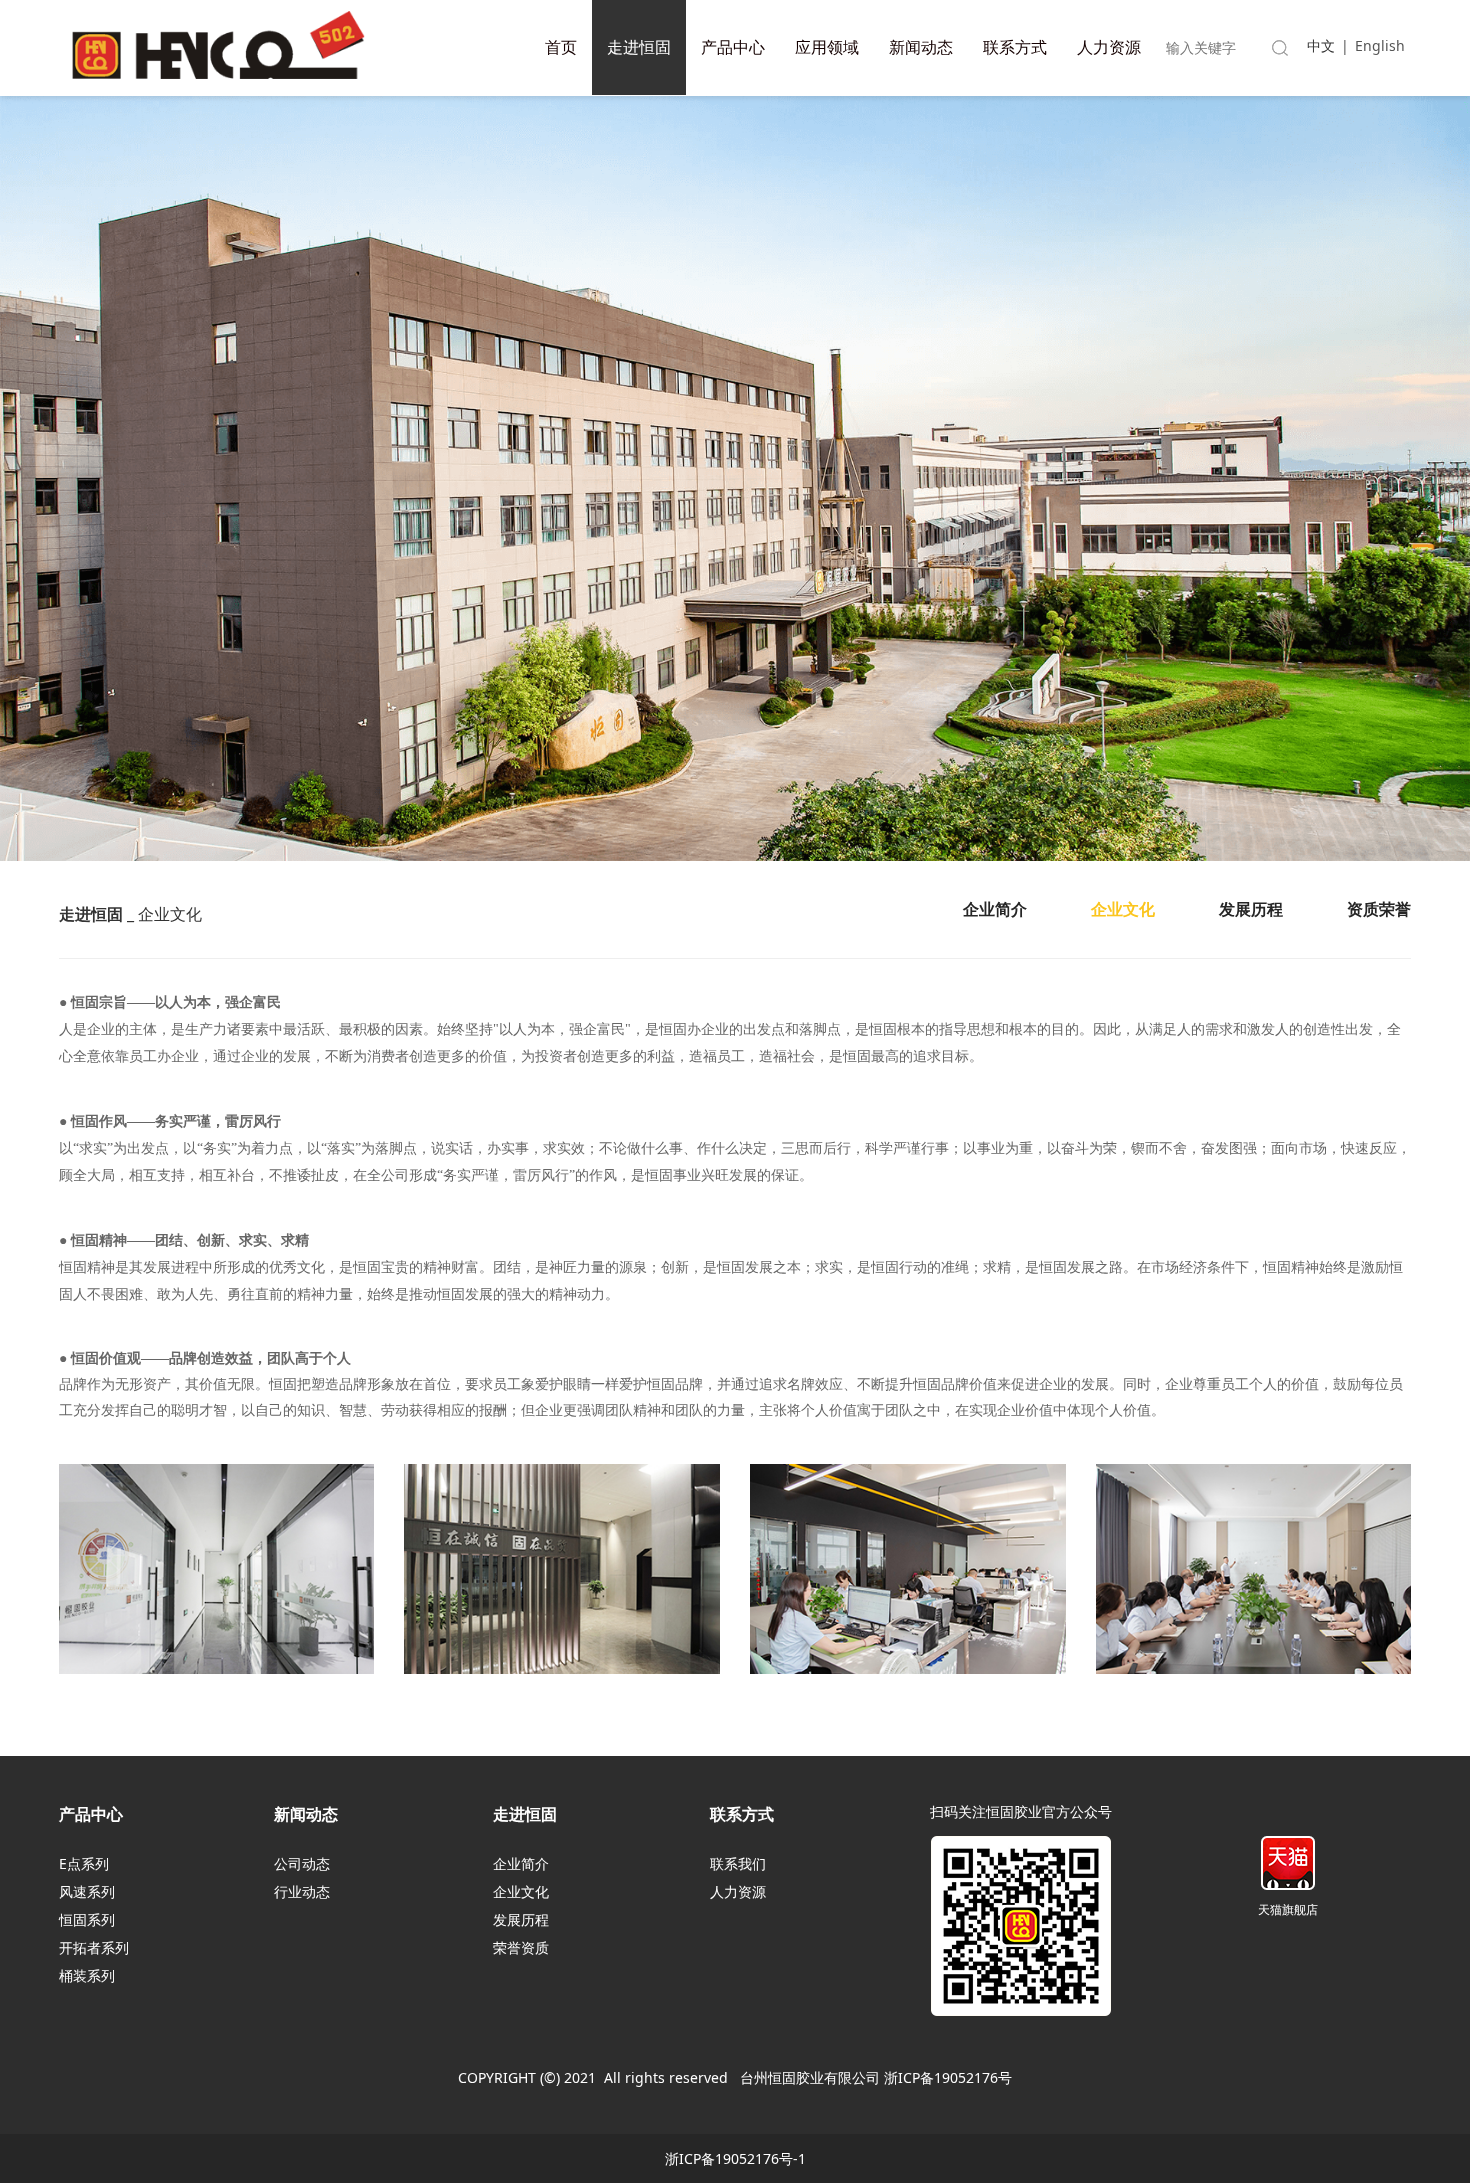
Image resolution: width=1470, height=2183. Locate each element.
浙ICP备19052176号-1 (735, 2158)
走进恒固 (639, 47)
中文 (1321, 45)
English (1380, 45)
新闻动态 (921, 47)
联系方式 (1015, 47)
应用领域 (827, 47)
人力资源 (1109, 47)
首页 (561, 47)
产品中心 (733, 47)
